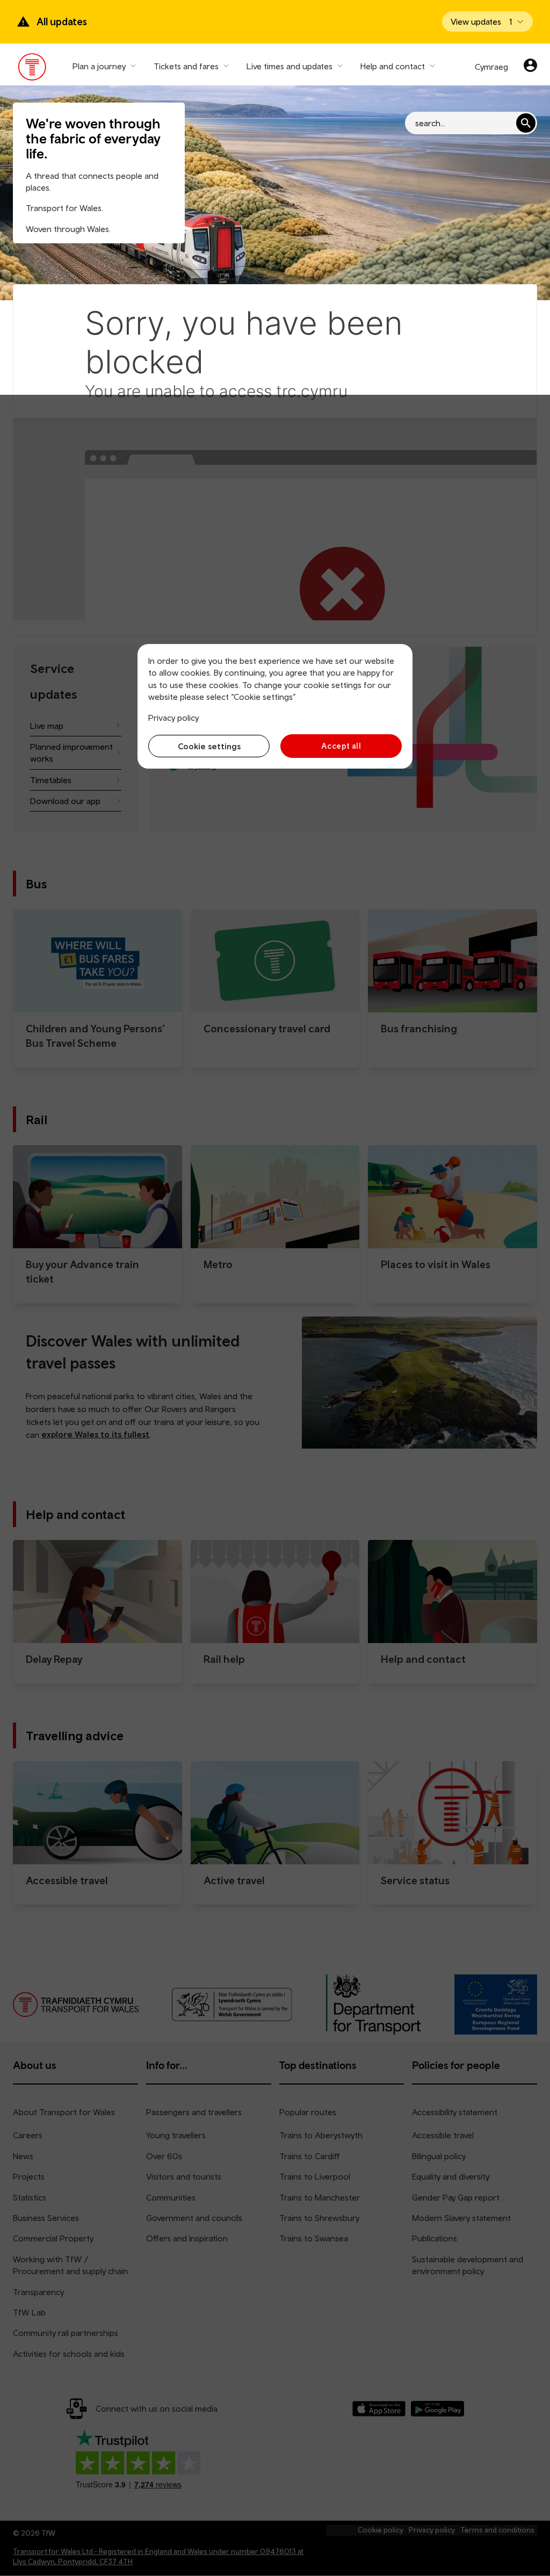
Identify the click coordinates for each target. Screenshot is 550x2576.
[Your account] (530, 67)
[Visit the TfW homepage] (32, 69)
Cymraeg (491, 67)
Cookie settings (209, 746)
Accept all (341, 746)
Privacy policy (173, 718)
